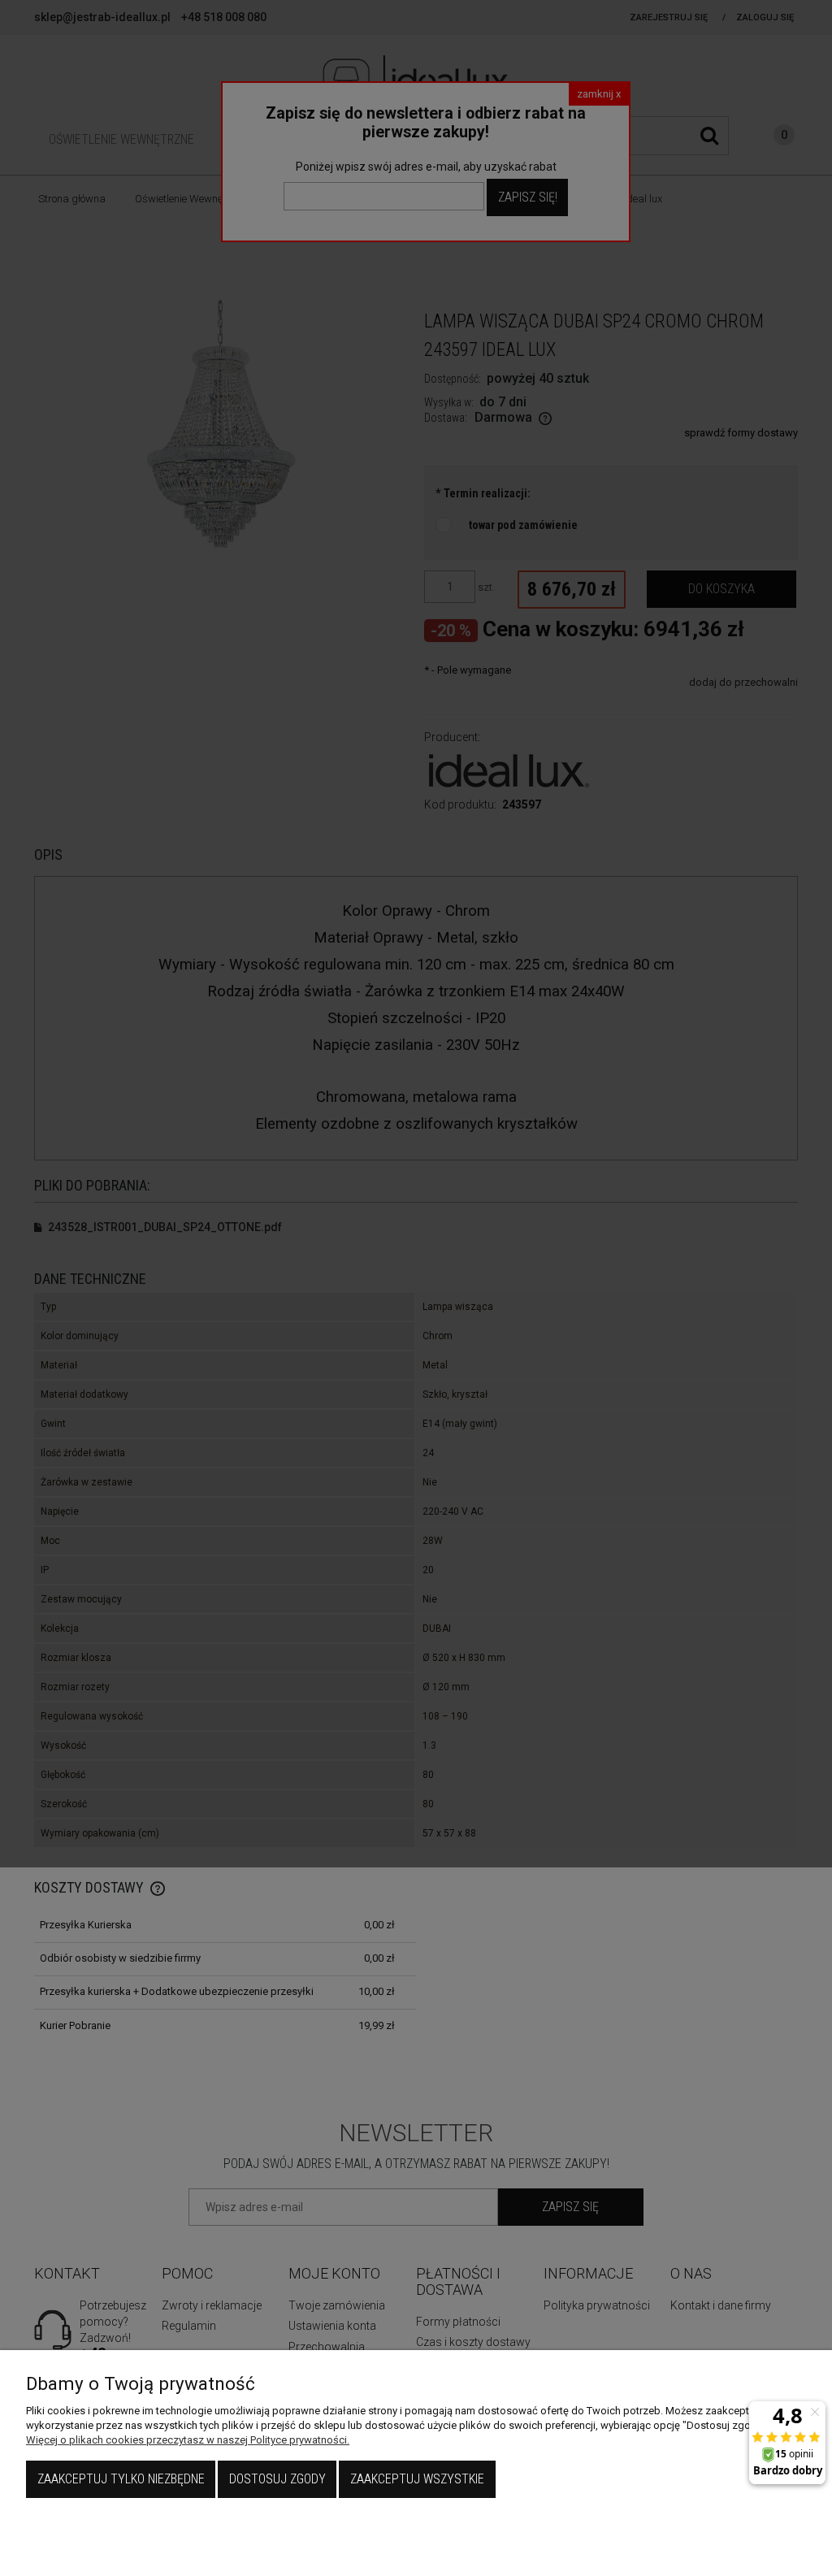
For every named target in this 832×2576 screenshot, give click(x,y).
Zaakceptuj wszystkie (417, 2479)
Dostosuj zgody (277, 2479)
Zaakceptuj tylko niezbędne (121, 2479)
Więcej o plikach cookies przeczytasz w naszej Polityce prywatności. (188, 2440)
